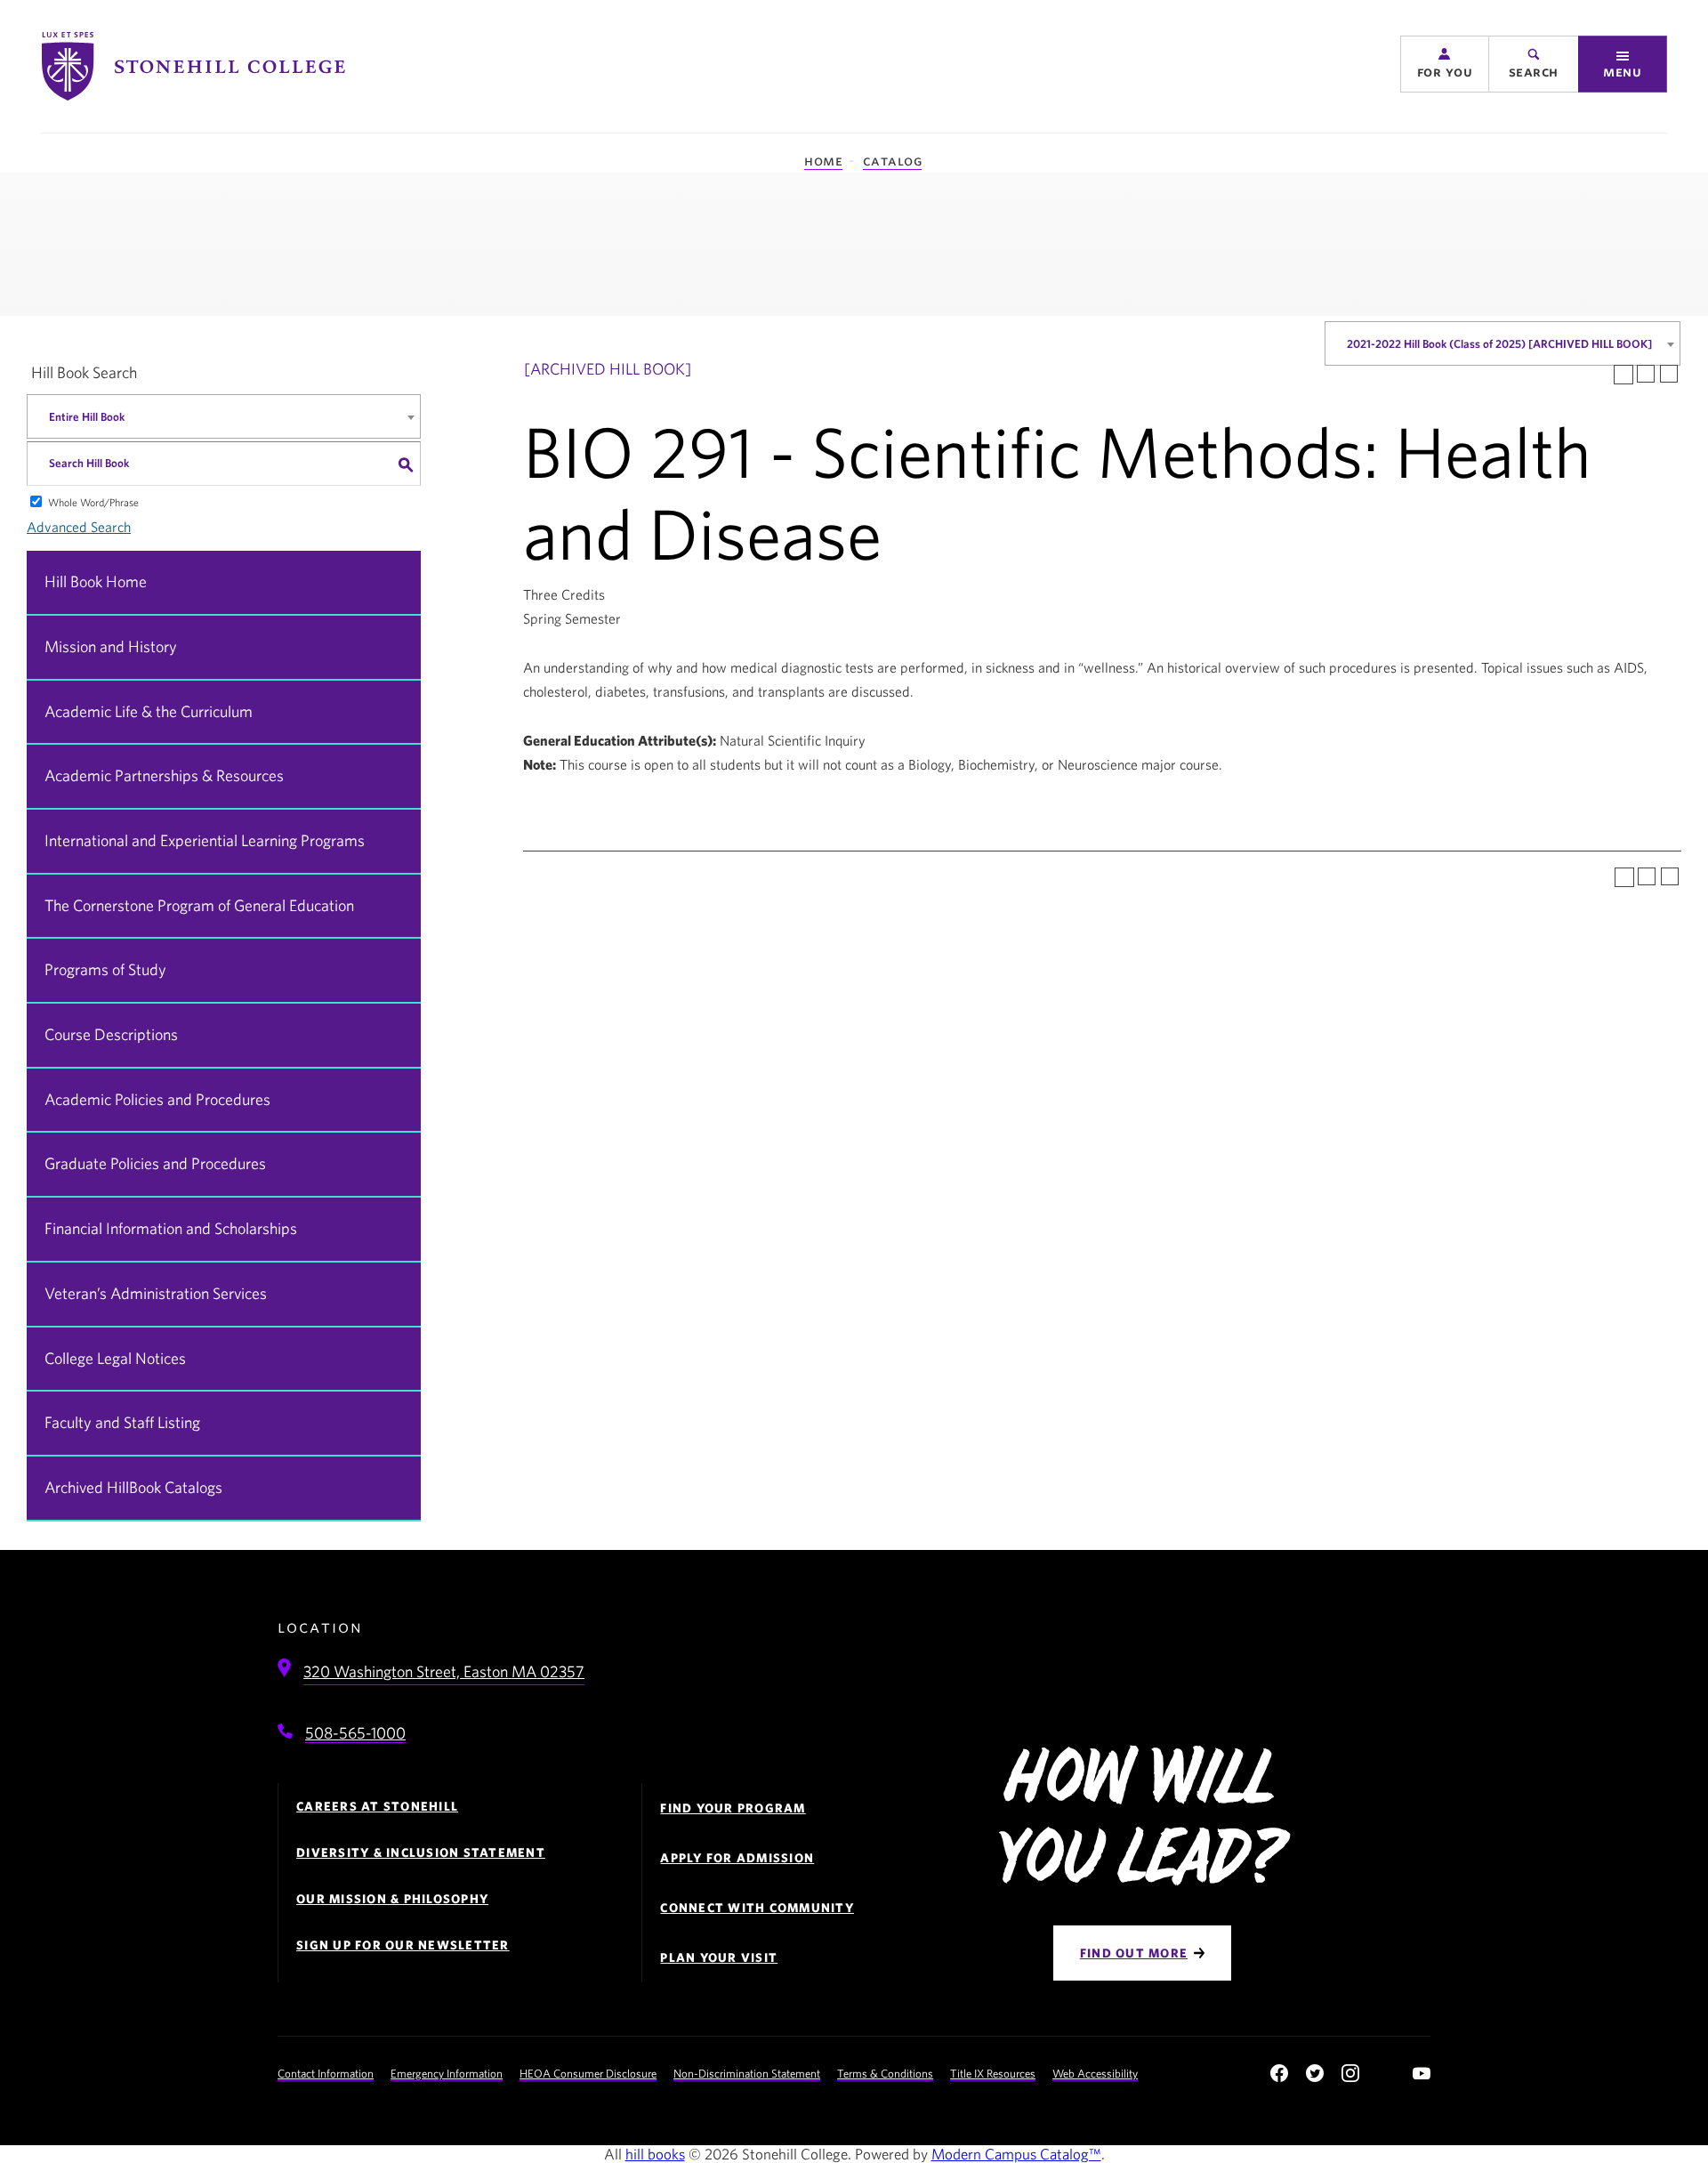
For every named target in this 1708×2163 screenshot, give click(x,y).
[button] (1445, 64)
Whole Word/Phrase (93, 502)
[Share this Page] (1623, 375)
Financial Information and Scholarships (171, 1228)
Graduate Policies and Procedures (155, 1163)
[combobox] (1503, 343)
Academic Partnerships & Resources (164, 775)
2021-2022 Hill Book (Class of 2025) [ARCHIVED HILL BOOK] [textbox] (1499, 344)
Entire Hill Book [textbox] (87, 417)
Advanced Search (79, 527)
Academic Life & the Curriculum (149, 711)
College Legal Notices (115, 1358)
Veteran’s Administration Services (156, 1293)
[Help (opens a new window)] (1669, 374)
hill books (655, 2154)
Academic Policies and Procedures (157, 1099)
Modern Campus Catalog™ (1016, 2154)
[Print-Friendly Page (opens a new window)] (1646, 374)
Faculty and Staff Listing (122, 1422)
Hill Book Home (96, 581)
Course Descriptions (111, 1034)
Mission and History (111, 646)
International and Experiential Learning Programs (205, 840)
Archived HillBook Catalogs (133, 1487)
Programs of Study (105, 969)
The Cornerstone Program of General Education (199, 905)
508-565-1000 (355, 1733)
